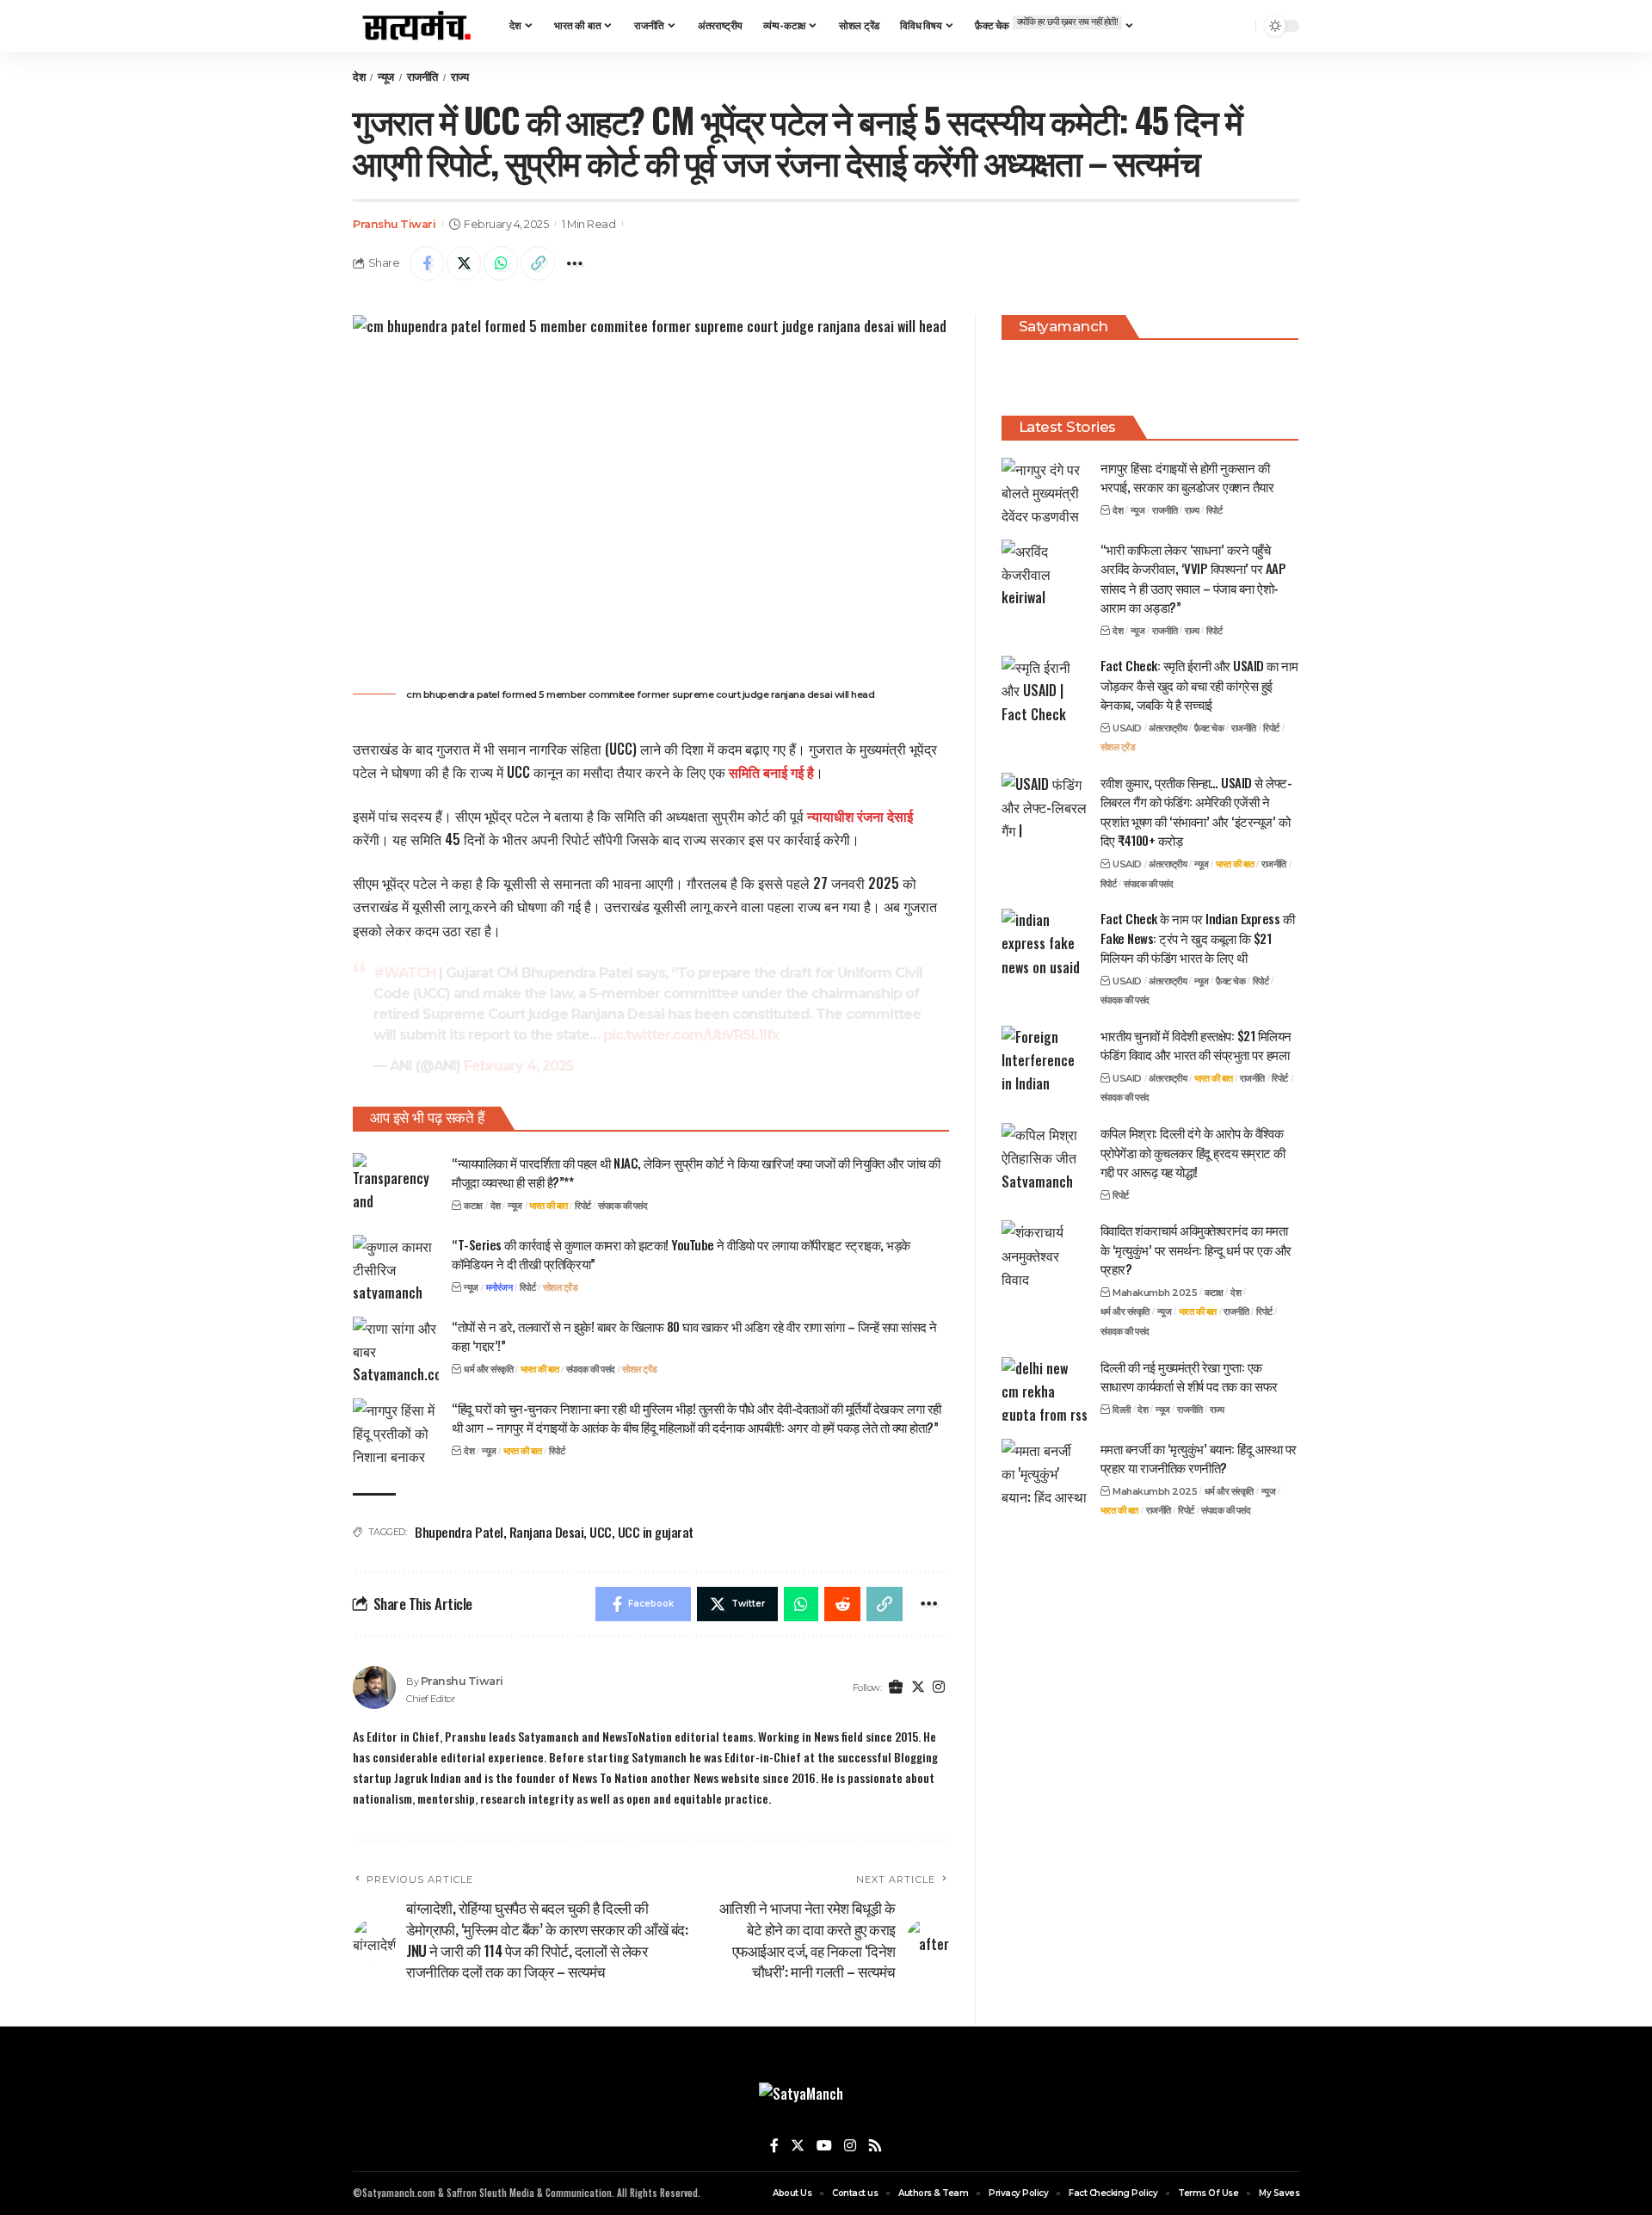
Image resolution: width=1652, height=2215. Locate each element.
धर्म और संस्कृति (488, 1369)
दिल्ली (1122, 1409)
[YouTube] (824, 2146)
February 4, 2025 (518, 1066)
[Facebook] (774, 2146)
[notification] (1238, 26)
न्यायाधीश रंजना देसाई (860, 816)
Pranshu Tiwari (394, 224)
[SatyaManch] (417, 26)
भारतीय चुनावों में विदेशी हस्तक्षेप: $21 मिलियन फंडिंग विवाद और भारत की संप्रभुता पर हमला (1196, 1045)
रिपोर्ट (583, 1206)
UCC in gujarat (656, 1532)
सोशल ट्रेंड (561, 1287)
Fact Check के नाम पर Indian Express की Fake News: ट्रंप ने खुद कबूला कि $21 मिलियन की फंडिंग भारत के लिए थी (1198, 938)
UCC (601, 1532)
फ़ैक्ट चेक (1209, 727)
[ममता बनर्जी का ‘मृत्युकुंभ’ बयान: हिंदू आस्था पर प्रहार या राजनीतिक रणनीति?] (1045, 1470)
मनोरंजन (499, 1287)
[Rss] (875, 2146)
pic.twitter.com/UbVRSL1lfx (691, 1035)
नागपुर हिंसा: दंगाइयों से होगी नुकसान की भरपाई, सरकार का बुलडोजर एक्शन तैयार (1187, 476)
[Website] (896, 1688)
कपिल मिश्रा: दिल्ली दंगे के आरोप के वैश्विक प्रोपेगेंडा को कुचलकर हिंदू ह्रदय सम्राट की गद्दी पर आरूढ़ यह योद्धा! (1193, 1152)
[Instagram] (939, 1688)
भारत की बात (548, 1206)
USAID (1127, 727)
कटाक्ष (473, 1206)
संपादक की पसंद (623, 1206)
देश (359, 77)
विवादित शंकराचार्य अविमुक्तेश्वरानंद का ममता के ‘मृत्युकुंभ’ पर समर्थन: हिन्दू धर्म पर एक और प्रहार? (1196, 1249)
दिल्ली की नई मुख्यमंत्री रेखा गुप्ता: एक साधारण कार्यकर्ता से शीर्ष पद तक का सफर (1189, 1376)
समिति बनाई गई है (771, 772)
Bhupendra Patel (459, 1532)
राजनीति (422, 77)
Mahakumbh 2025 (1155, 1292)
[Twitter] (918, 1688)
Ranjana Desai (547, 1532)
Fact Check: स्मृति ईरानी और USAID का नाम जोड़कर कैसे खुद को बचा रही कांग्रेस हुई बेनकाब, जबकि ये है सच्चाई (1199, 685)
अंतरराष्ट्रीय (1168, 727)
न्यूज (386, 77)
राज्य (460, 77)
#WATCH (404, 973)
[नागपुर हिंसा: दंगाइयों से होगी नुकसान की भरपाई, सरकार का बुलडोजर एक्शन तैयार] (1045, 489)
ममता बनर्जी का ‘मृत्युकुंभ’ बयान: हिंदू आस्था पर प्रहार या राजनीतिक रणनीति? (1199, 1457)
